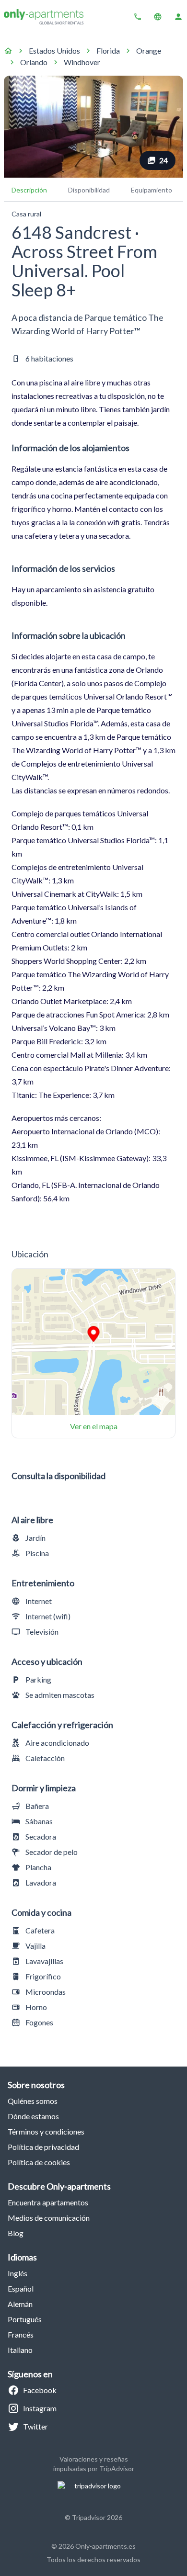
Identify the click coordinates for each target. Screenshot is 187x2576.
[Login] (178, 17)
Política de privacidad (43, 2147)
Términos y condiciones (46, 2131)
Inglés (18, 2273)
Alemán (20, 2304)
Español (21, 2288)
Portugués (25, 2319)
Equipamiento (152, 190)
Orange (149, 51)
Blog (16, 2233)
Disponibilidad (89, 190)
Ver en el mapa (94, 1426)
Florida (108, 51)
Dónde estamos (33, 2116)
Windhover (82, 62)
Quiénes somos (33, 2101)
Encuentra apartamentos (48, 2202)
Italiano (20, 2350)
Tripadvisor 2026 (97, 2517)
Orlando (34, 62)
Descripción (29, 190)
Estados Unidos (54, 51)
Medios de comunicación (49, 2218)
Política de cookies (39, 2162)
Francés (21, 2334)
